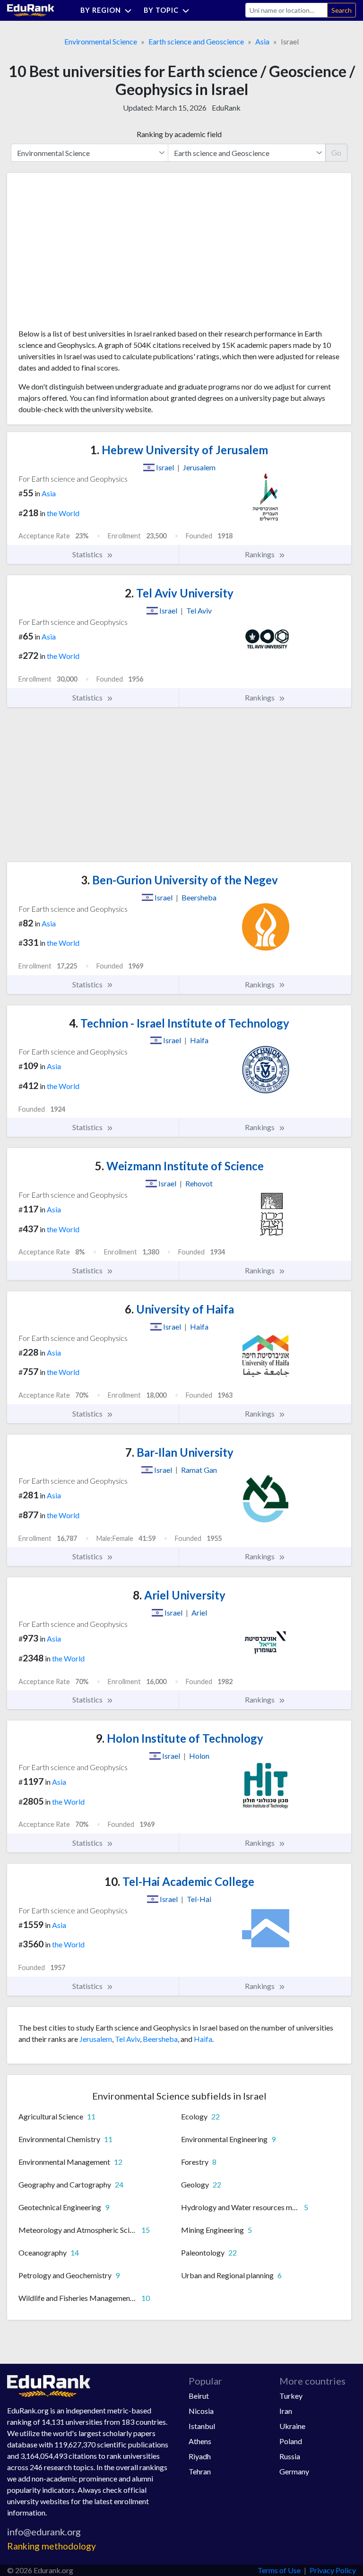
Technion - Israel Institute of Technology (179, 1023)
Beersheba (160, 2039)
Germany (294, 2471)
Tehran (200, 2471)
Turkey (291, 2396)
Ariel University (179, 1595)
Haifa (203, 2039)
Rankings (260, 554)
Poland (291, 2441)
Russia (290, 2456)
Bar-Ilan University (179, 1452)
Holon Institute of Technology (179, 1738)
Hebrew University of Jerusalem (179, 450)
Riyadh (200, 2456)
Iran (286, 2411)
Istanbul (202, 2426)
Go (336, 152)
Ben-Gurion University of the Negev (179, 880)
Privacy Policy (333, 2570)
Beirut (199, 2396)
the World (63, 513)
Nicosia (201, 2411)
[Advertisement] (89, 254)
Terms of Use (279, 2570)
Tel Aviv (127, 2039)
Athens (200, 2441)
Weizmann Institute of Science (179, 1166)
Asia (262, 41)
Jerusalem (96, 2039)
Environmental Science (101, 41)
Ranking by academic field (179, 134)
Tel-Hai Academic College (179, 1881)
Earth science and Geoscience (196, 41)
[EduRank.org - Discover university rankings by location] (31, 9)
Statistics (88, 554)
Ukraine (292, 2426)
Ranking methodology (52, 2546)
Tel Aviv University (179, 593)
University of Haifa (179, 1309)
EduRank (226, 108)
